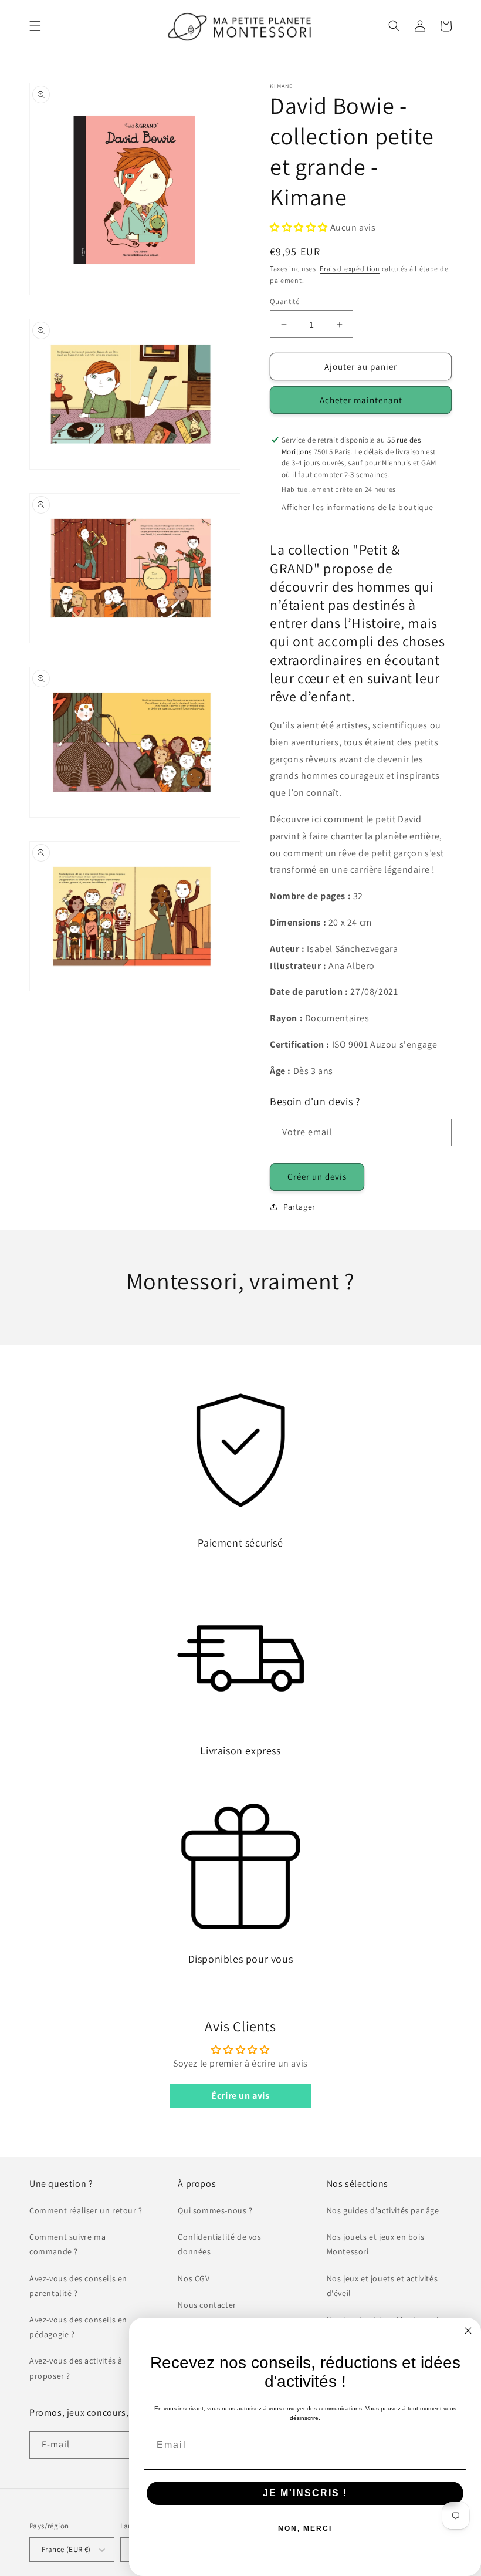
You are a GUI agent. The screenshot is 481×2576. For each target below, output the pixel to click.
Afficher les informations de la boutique (358, 507)
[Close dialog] (468, 2331)
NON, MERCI (305, 2528)
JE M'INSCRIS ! (305, 2493)
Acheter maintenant (361, 400)
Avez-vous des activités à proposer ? (76, 2368)
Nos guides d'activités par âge (383, 2210)
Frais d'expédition (350, 269)
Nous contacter (207, 2305)
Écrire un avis (240, 2096)
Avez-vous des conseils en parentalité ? (78, 2286)
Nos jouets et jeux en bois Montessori (376, 2244)
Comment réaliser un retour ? (86, 2210)
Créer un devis (317, 1176)
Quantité (284, 301)
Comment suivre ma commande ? (67, 2244)
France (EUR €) (66, 2549)
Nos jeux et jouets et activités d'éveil (382, 2286)
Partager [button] (299, 1207)
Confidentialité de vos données (219, 2244)
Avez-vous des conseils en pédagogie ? (78, 2327)
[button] (35, 26)
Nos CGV (194, 2278)
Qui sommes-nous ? (215, 2210)
